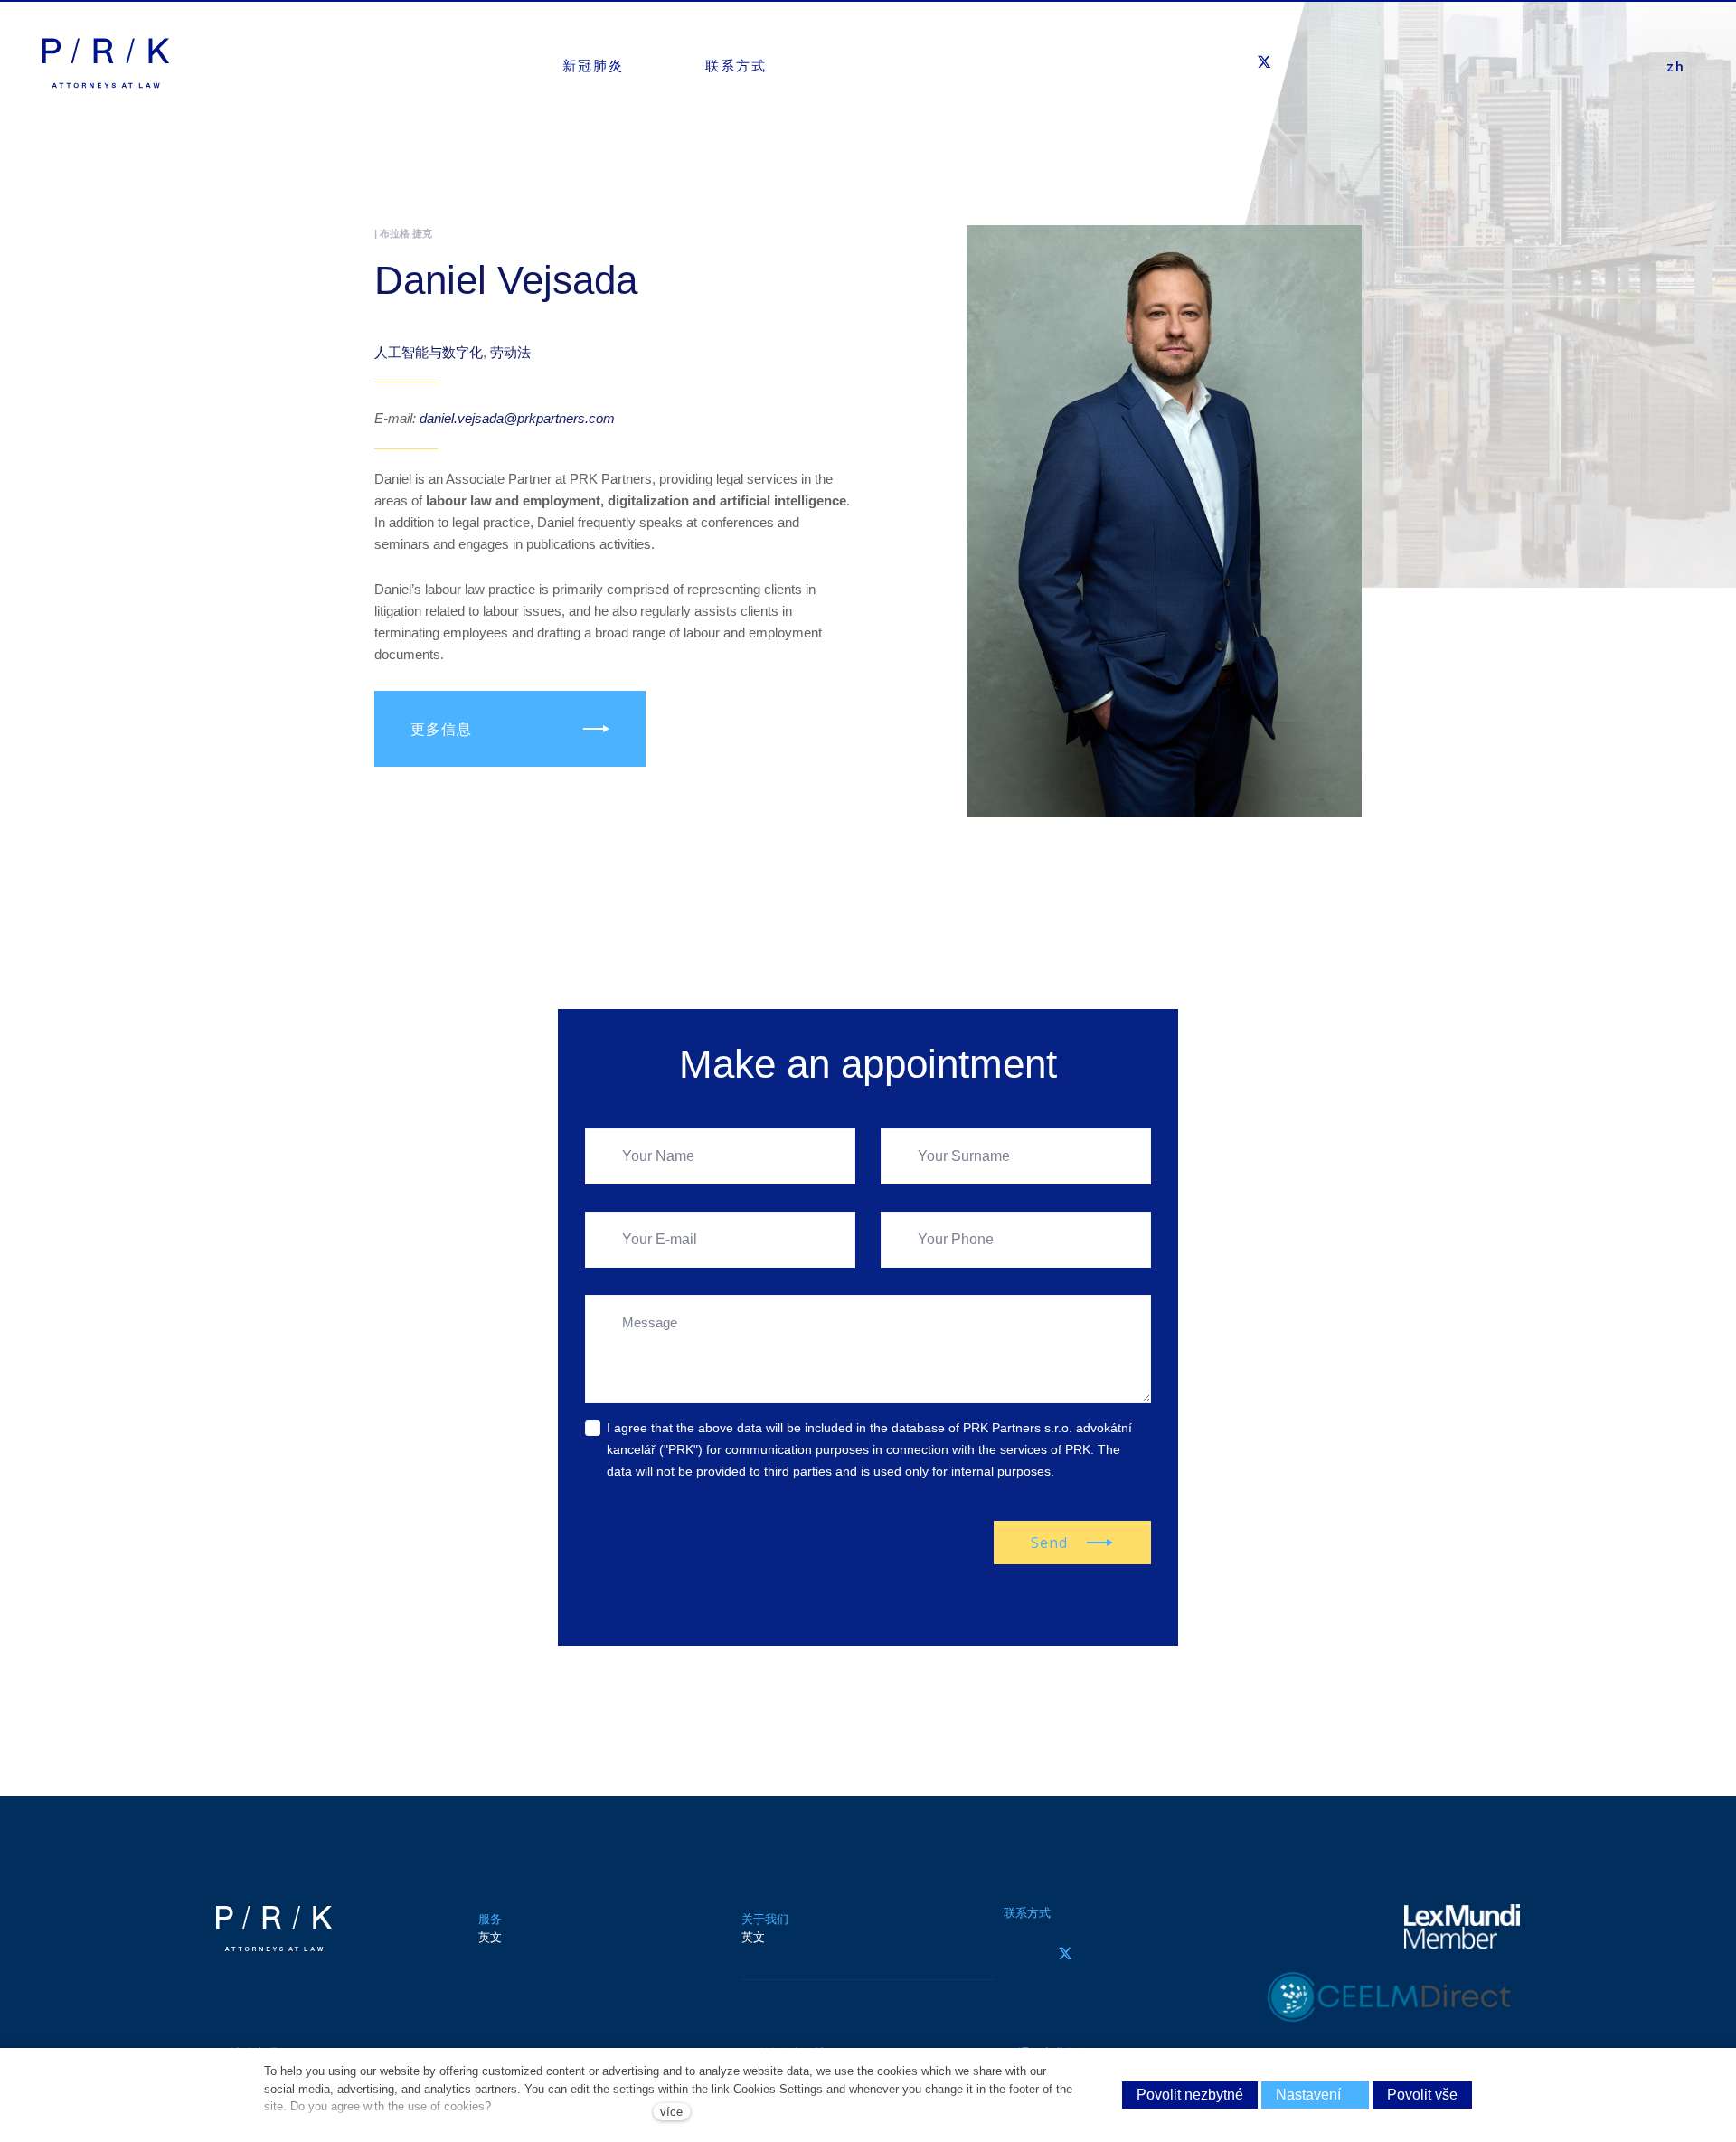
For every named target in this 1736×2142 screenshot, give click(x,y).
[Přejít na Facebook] (1014, 1953)
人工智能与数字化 (429, 352)
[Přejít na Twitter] (1065, 1953)
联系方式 (1027, 1913)
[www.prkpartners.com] (106, 63)
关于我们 (765, 1919)
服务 (490, 1919)
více (671, 2112)
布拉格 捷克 (406, 233)
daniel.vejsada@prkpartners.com (517, 418)
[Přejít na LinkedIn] (1116, 1953)
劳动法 (510, 352)
